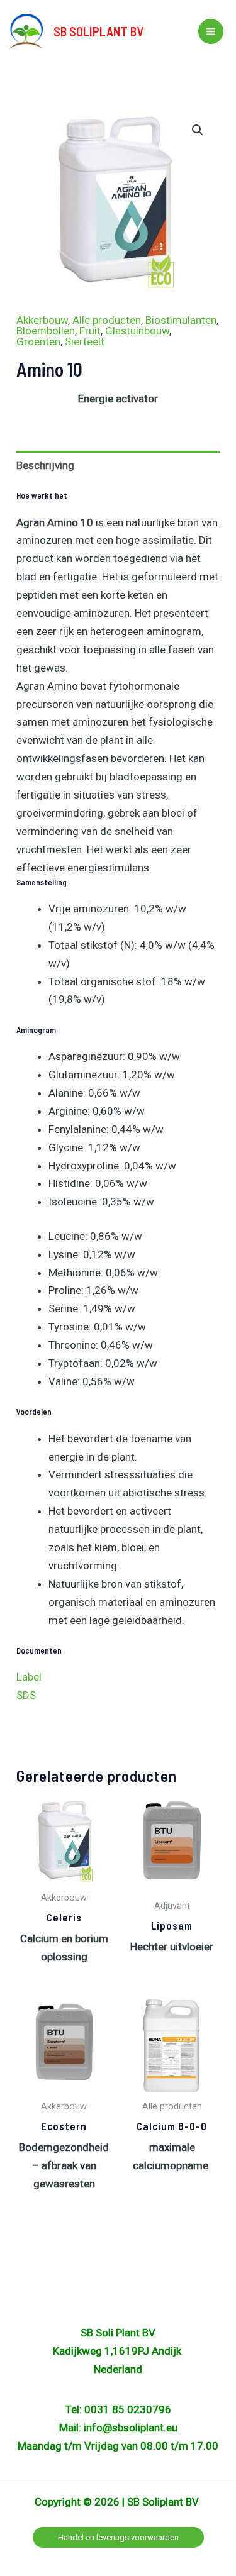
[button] (198, 130)
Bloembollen (46, 331)
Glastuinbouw (137, 331)
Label (29, 1677)
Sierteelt (85, 341)
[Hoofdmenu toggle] (211, 31)
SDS (27, 1695)
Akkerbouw (42, 320)
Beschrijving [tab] (45, 465)
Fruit (90, 331)
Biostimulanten (181, 320)
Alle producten (107, 320)
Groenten (38, 341)
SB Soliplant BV (98, 31)
